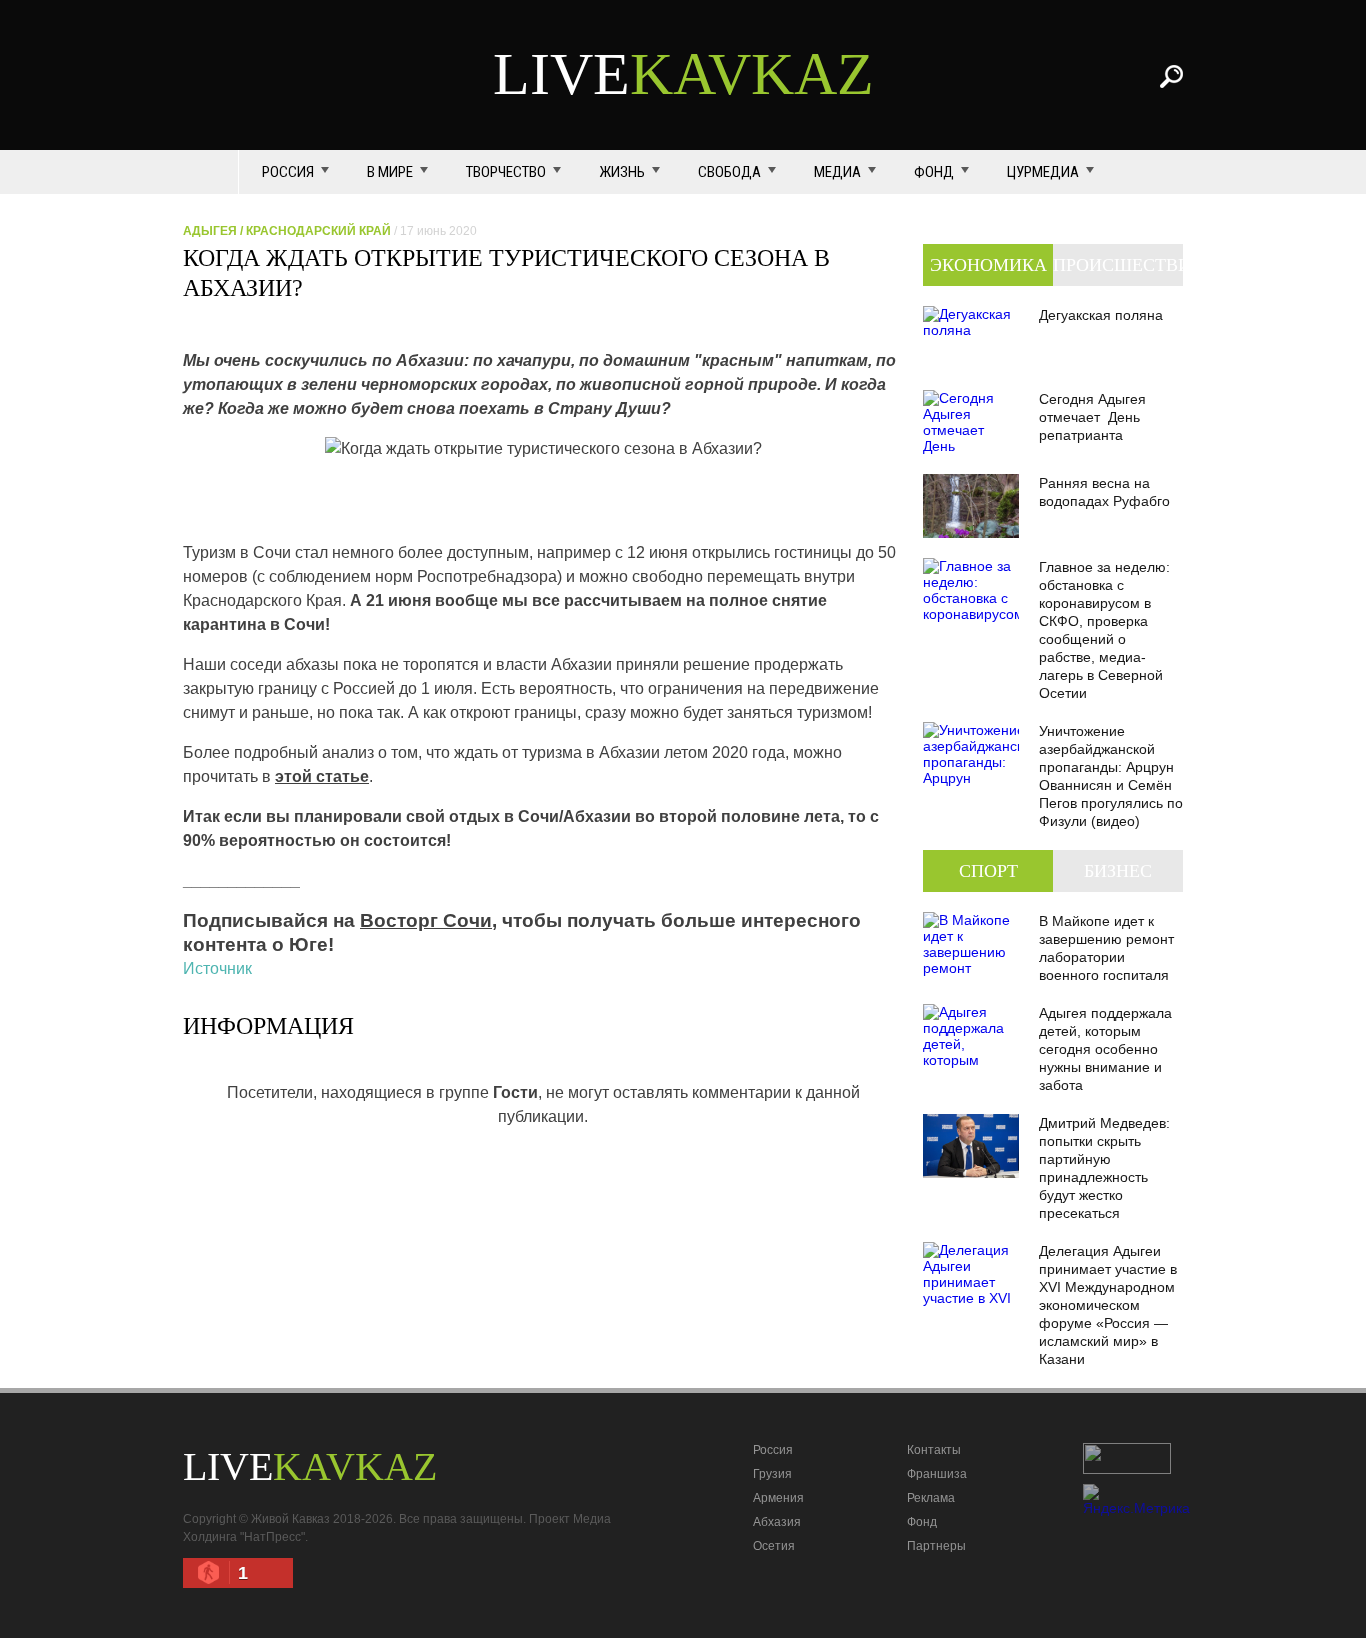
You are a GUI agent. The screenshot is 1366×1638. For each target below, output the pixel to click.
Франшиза (937, 1474)
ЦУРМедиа (1043, 172)
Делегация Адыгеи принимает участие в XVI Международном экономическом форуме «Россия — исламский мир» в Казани (1108, 1305)
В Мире (390, 172)
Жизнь (622, 172)
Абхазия (777, 1522)
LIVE (683, 74)
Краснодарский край (318, 231)
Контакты (934, 1450)
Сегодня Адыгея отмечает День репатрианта (1092, 417)
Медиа (837, 172)
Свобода (729, 172)
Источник (217, 968)
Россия (288, 172)
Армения (778, 1498)
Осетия (774, 1546)
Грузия (772, 1474)
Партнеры (936, 1546)
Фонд (934, 172)
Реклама (931, 1498)
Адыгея (210, 231)
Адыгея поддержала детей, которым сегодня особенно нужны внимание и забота (1105, 1049)
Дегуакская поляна (1101, 315)
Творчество (506, 172)
